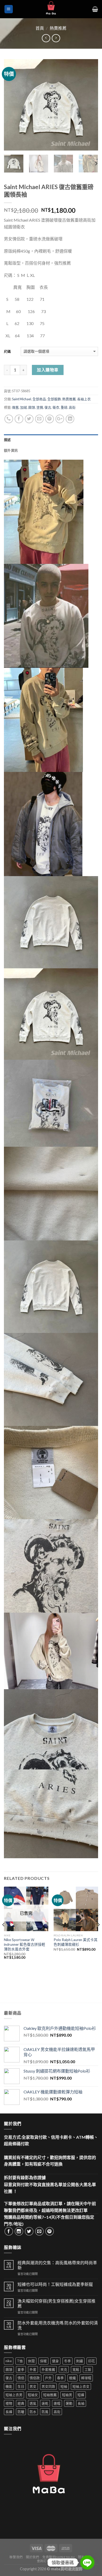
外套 (33, 2369)
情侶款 (35, 2378)
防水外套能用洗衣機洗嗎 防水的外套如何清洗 (58, 2325)
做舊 (15, 407)
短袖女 (33, 2395)
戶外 (48, 2378)
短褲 (81, 2395)
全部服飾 (54, 399)
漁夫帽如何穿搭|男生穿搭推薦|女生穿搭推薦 (56, 2303)
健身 (55, 2361)
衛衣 (56, 407)
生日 (21, 2386)
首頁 (40, 28)
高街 (72, 407)
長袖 (81, 2403)
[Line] (87, 2562)
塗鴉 (40, 407)
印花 (92, 2361)
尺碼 (7, 351)
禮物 (9, 2403)
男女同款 (48, 2386)
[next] (90, 105)
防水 (33, 2412)
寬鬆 (76, 2369)
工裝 (88, 2369)
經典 (21, 2403)
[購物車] (95, 9)
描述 (7, 440)
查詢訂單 (43, 2561)
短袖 (64, 2386)
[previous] (12, 105)
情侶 (21, 2378)
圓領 (32, 407)
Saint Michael (22, 399)
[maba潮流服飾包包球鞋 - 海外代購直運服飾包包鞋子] (51, 9)
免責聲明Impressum (59, 2557)
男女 (33, 2386)
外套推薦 (48, 2369)
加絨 (24, 407)
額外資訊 (11, 450)
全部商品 (39, 399)
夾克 (64, 2369)
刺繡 (80, 2361)
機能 (9, 2386)
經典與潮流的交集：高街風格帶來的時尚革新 (57, 2265)
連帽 (57, 2403)
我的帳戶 (60, 2561)
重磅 (64, 407)
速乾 (45, 2403)
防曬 (21, 2412)
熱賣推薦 (58, 28)
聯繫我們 (16, 2557)
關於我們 (32, 2557)
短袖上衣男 (14, 2395)
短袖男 (67, 2395)
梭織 (72, 2378)
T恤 (20, 2361)
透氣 (33, 2403)
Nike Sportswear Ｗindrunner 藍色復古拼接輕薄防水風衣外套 (25, 1944)
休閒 (31, 2361)
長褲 (9, 2412)
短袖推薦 (50, 2395)
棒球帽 (86, 2378)
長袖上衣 (84, 399)
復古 (48, 407)
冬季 (67, 2361)
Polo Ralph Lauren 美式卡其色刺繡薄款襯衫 (76, 1942)
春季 (60, 2378)
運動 (69, 2403)
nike (9, 2361)
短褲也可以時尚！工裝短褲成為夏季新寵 (55, 2284)
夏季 (21, 2369)
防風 (45, 2412)
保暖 (43, 2361)
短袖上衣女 (81, 2386)
